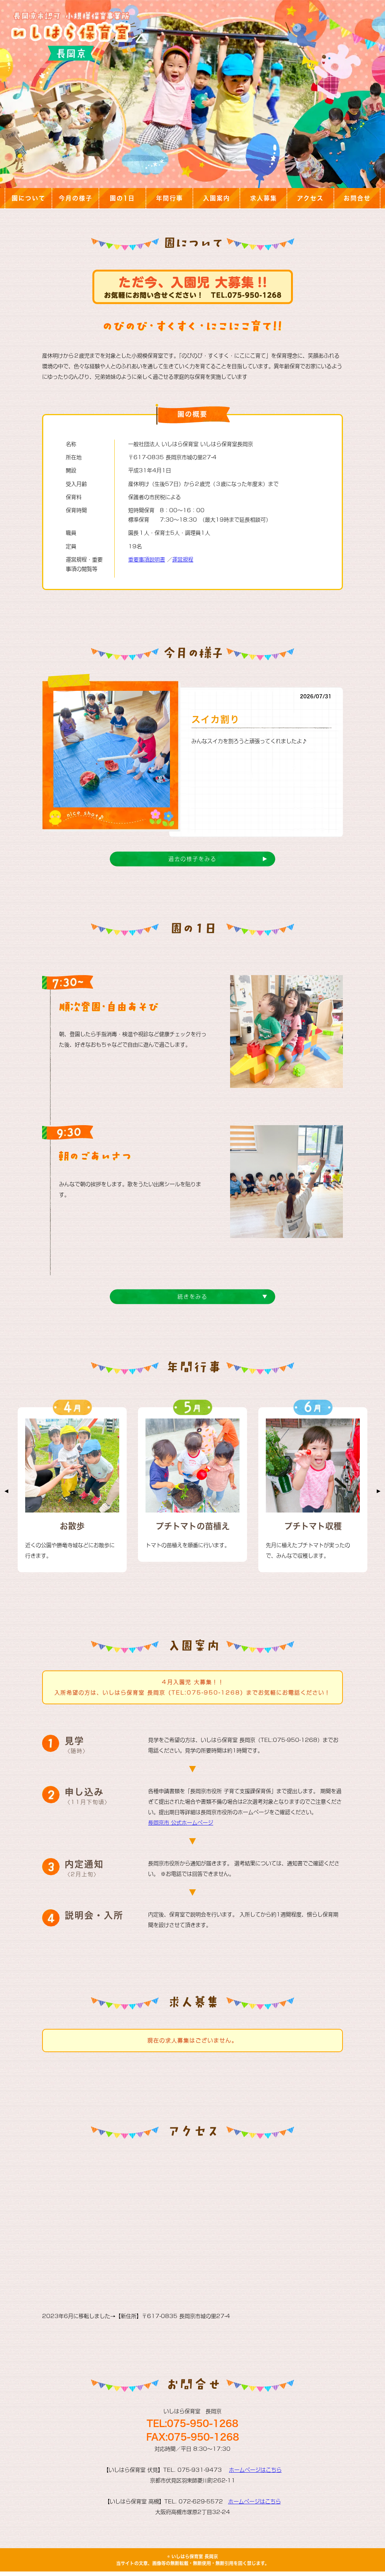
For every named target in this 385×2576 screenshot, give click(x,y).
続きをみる (192, 1297)
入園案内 (217, 198)
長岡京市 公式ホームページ (181, 1823)
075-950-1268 (203, 2423)
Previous (6, 1491)
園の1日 (122, 198)
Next (379, 1491)
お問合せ (357, 198)
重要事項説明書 (147, 560)
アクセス (310, 198)
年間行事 (170, 198)
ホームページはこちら (255, 2470)
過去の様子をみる (192, 859)
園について (29, 198)
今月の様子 (76, 198)
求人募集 (264, 198)
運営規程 (183, 560)
